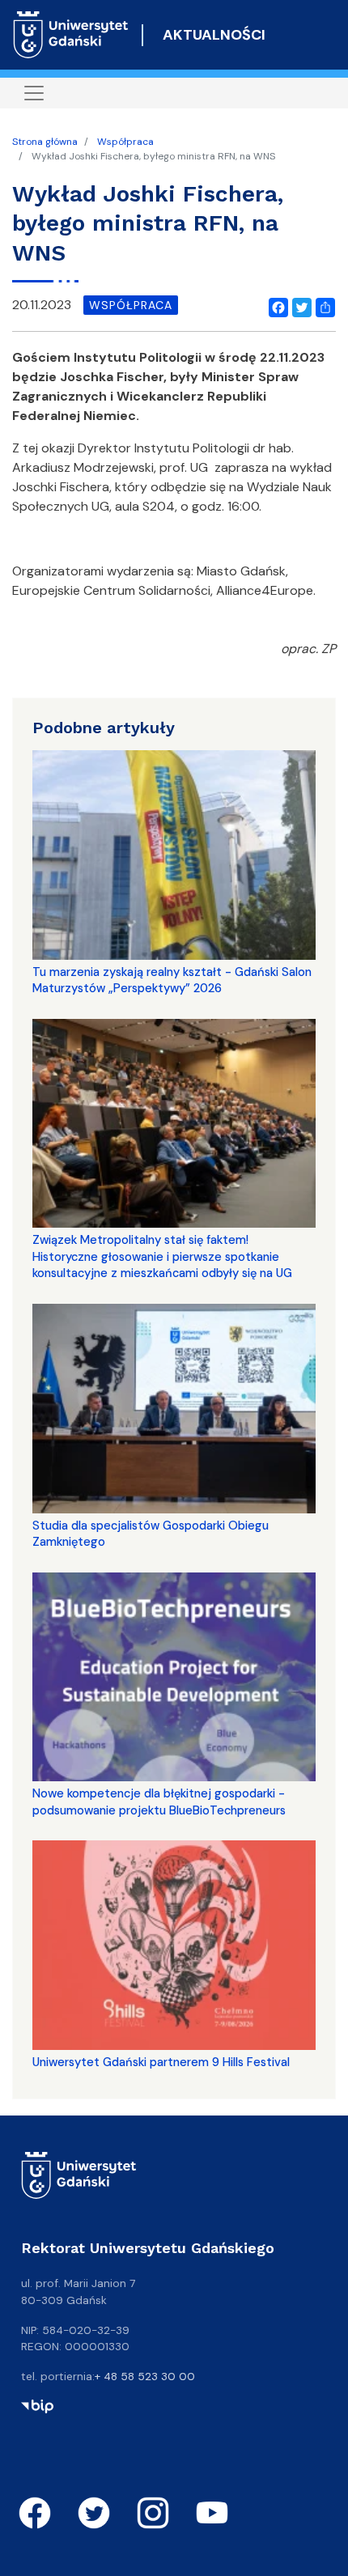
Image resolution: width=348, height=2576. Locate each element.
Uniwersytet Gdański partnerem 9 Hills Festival (161, 2062)
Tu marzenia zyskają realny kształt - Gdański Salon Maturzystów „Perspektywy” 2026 (172, 980)
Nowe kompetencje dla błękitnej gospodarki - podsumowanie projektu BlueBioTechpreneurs (159, 1802)
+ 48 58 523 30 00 (145, 2376)
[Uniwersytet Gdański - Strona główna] (71, 35)
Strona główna (45, 142)
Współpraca (125, 142)
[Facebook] (275, 305)
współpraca (131, 305)
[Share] (322, 305)
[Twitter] (299, 305)
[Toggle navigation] (34, 93)
